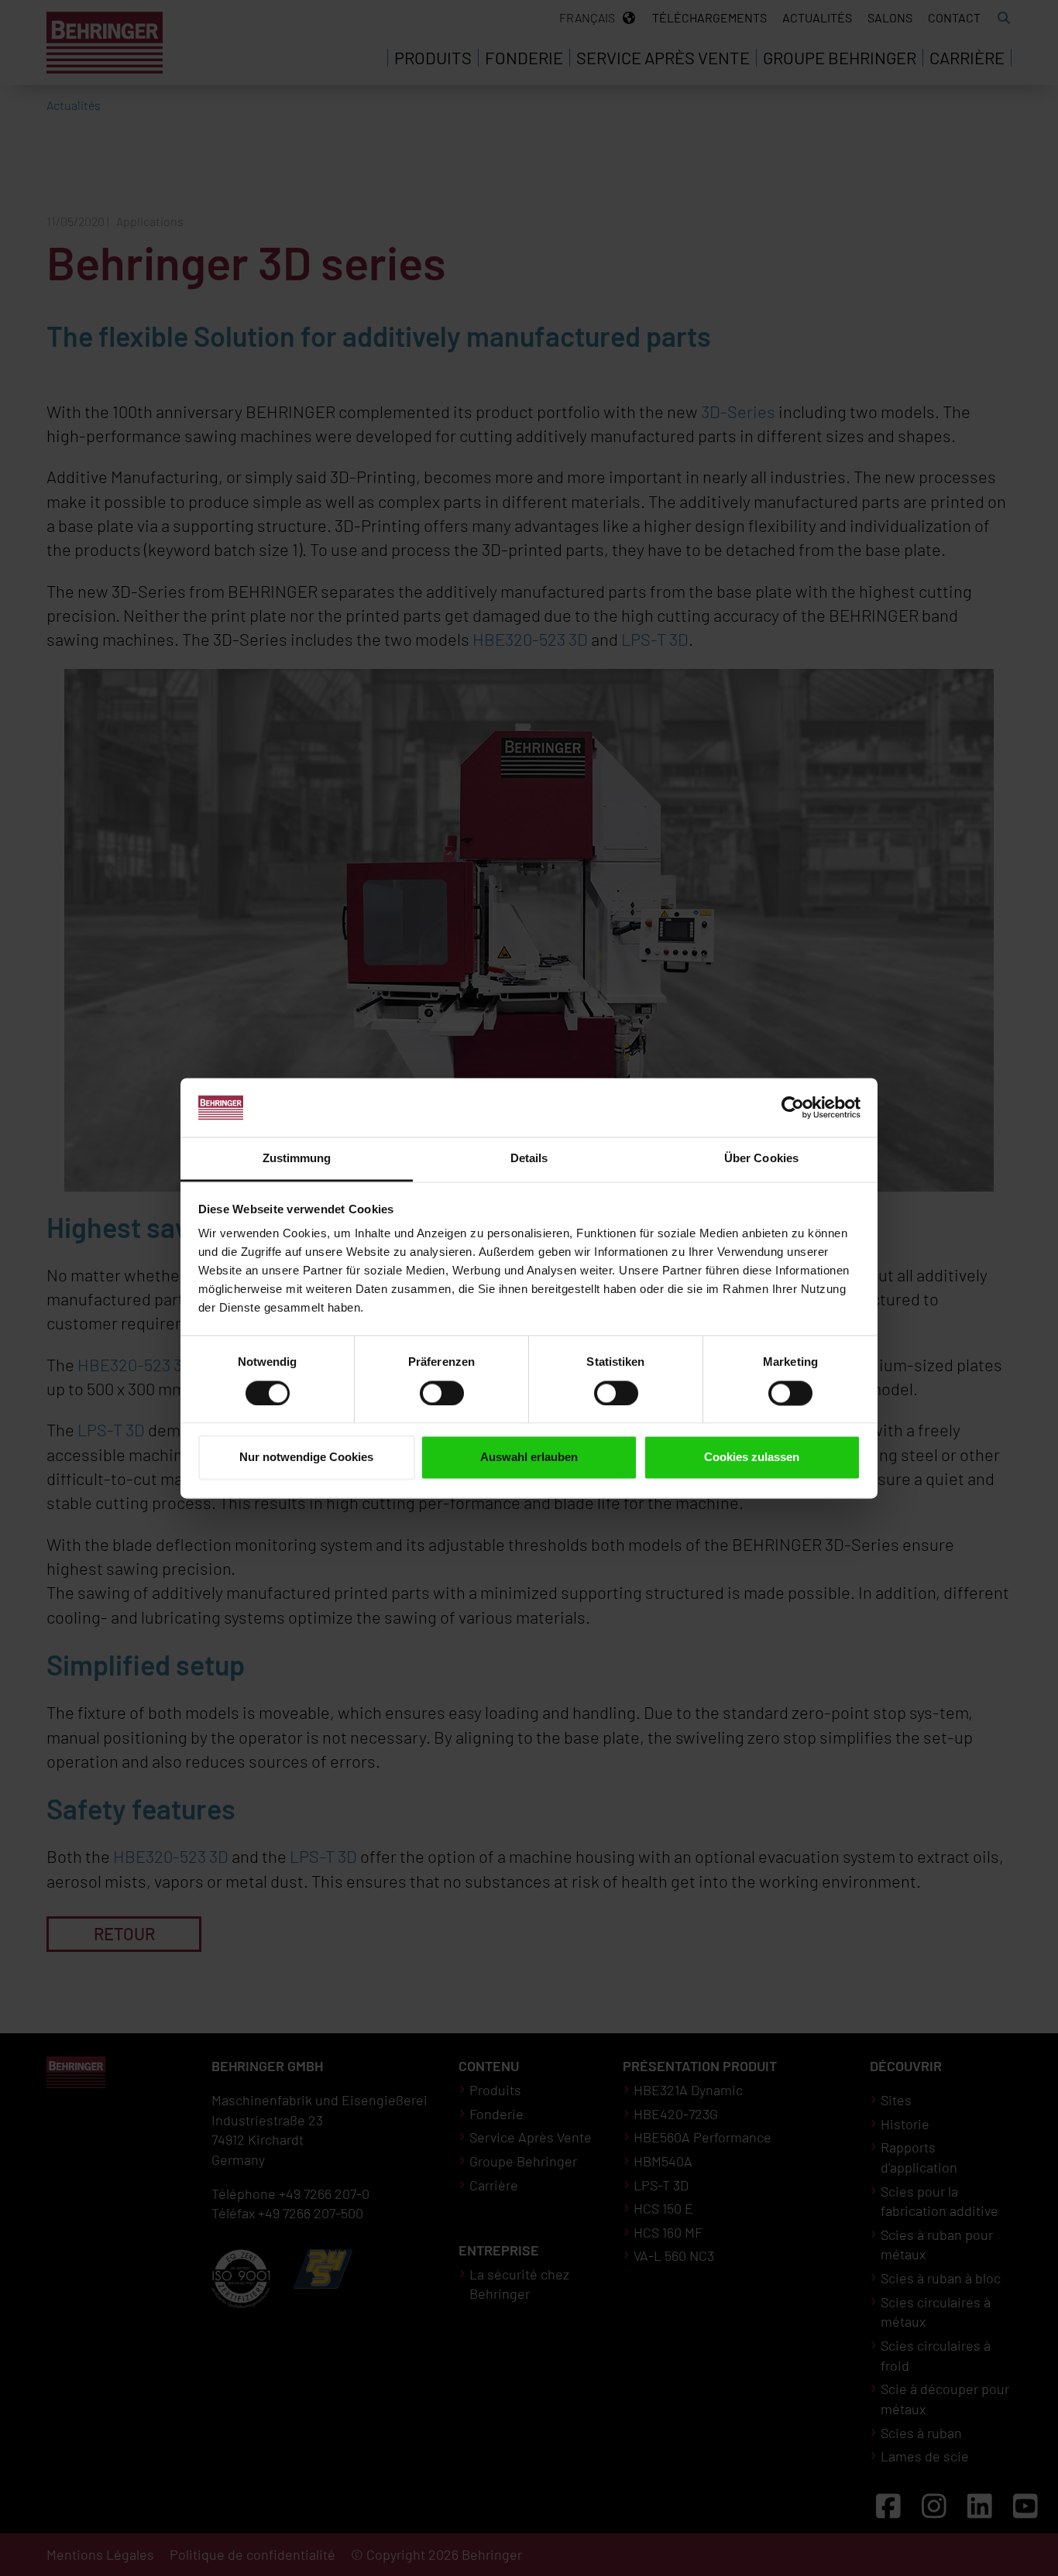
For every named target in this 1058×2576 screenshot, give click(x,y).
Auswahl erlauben (529, 1458)
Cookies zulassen (752, 1458)
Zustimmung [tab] (297, 1159)
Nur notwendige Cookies (306, 1458)
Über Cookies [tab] (761, 1159)
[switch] (442, 1393)
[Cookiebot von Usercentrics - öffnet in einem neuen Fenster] (793, 1107)
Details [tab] (529, 1159)
